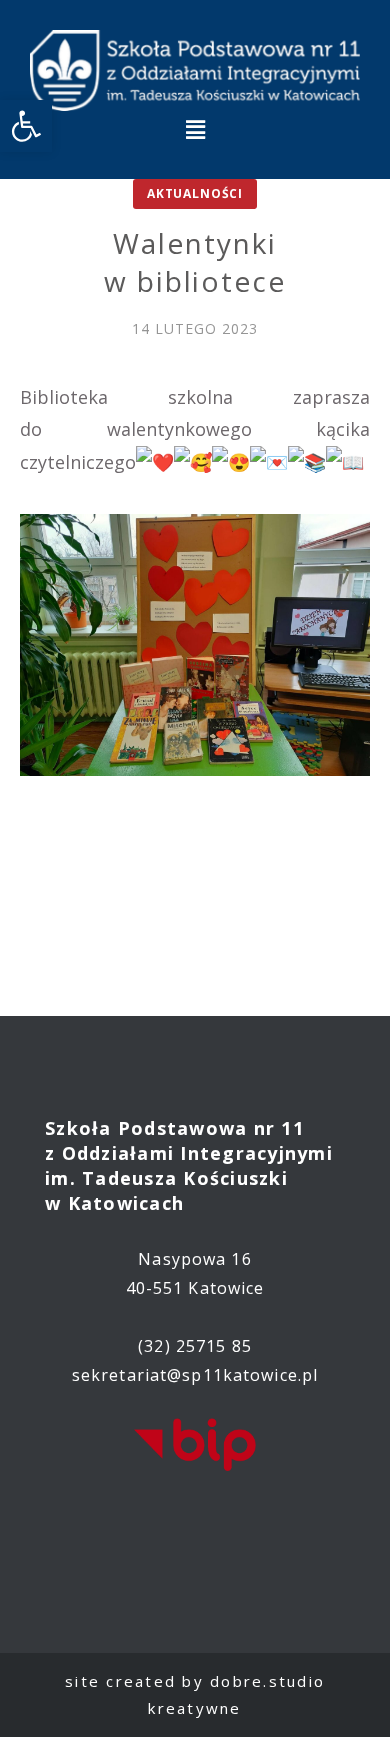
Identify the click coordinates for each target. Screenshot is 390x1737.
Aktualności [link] (195, 193)
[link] (26, 126)
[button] (195, 130)
